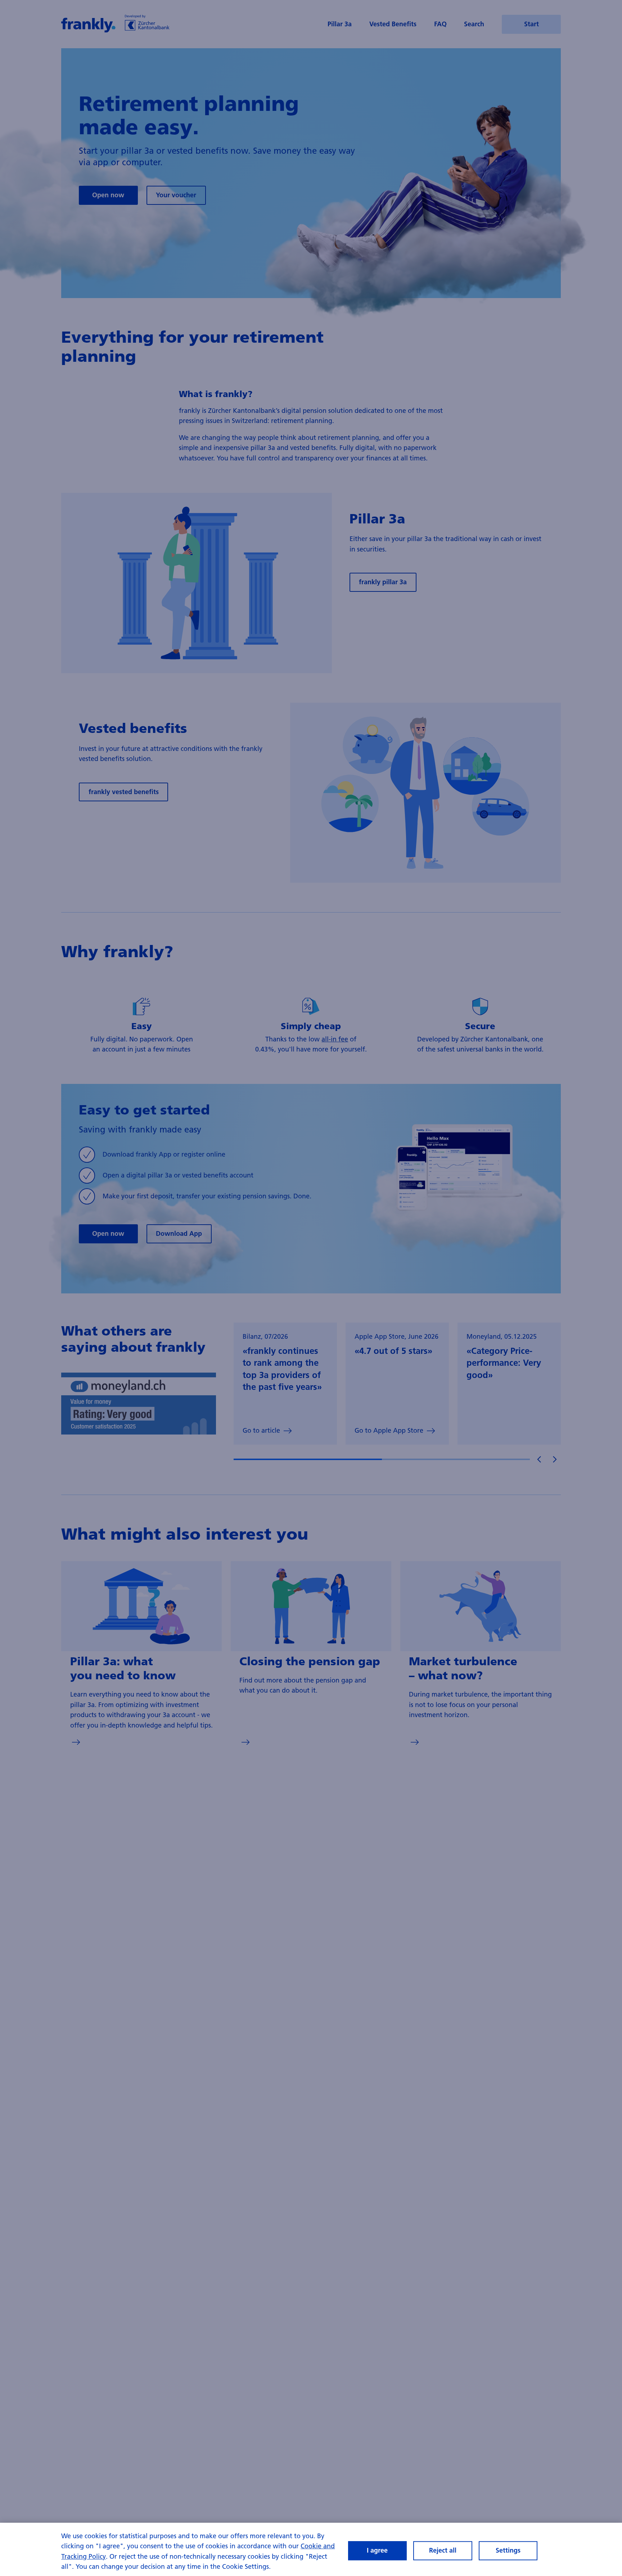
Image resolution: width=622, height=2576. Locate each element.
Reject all (443, 2551)
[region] (311, 2549)
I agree (377, 2551)
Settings (508, 2551)
